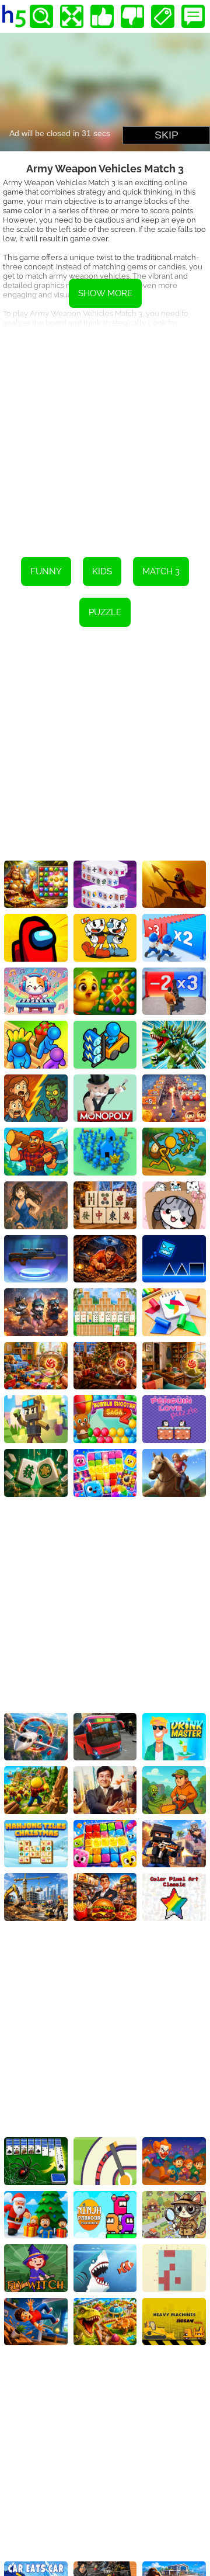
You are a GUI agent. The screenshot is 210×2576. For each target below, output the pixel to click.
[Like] (102, 16)
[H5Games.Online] (14, 16)
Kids (102, 571)
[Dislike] (132, 16)
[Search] (41, 16)
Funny (46, 571)
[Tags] (163, 16)
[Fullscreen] (72, 16)
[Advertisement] (105, 434)
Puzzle (105, 612)
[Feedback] (193, 16)
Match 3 (161, 571)
